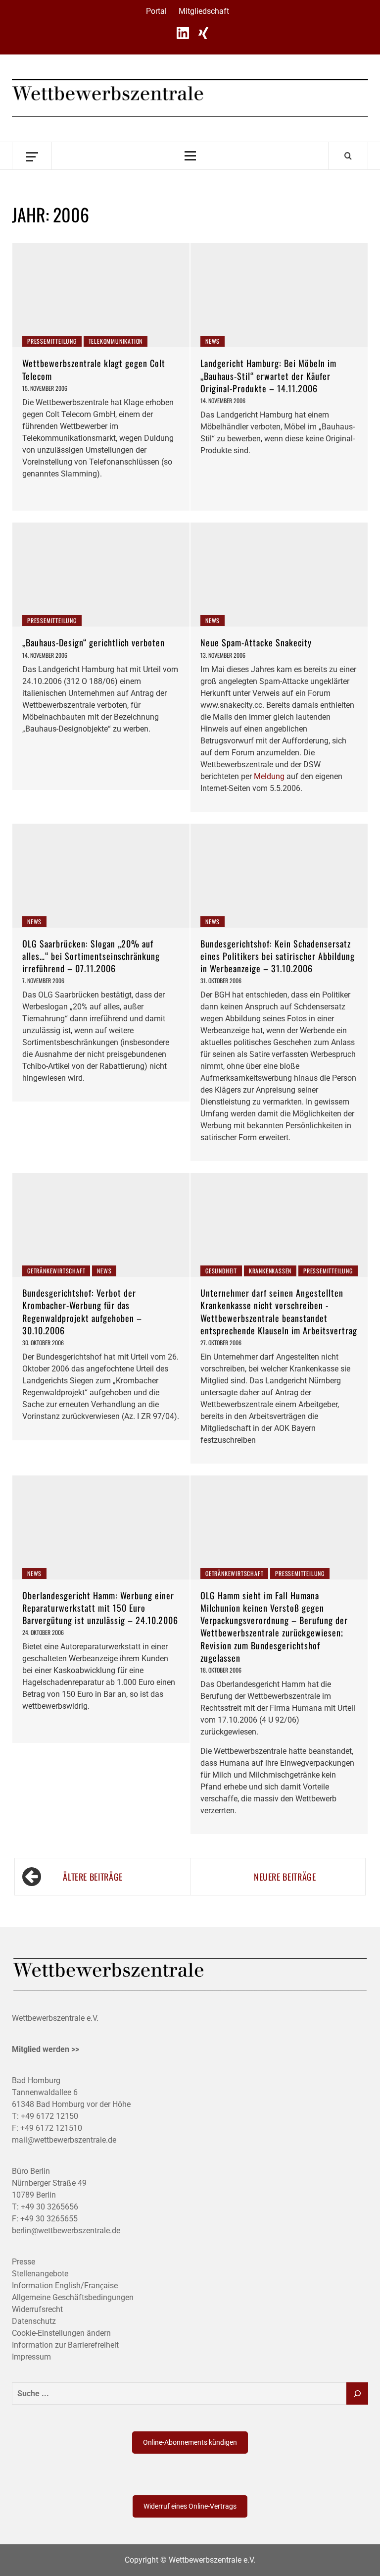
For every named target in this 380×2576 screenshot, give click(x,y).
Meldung (269, 776)
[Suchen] (357, 2393)
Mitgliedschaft (204, 11)
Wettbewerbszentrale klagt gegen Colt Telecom (94, 369)
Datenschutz (34, 2321)
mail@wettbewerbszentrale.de (64, 2140)
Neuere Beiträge (285, 1877)
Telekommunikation (116, 341)
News (213, 341)
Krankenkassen (270, 1271)
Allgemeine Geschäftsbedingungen (73, 2297)
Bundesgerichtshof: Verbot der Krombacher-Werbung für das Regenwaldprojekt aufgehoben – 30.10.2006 (82, 1312)
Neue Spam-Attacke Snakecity (256, 642)
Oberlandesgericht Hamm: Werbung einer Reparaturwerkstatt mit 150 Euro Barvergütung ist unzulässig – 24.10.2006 (100, 1608)
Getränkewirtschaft (56, 1271)
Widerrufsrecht (37, 2309)
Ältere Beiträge (93, 1877)
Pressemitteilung (52, 341)
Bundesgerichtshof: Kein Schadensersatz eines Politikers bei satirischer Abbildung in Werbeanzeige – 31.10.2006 (278, 956)
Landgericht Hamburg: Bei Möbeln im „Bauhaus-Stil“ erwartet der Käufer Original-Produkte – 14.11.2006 (268, 375)
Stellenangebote (40, 2274)
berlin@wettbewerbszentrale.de (66, 2231)
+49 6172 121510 (51, 2128)
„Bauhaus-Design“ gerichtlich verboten (94, 642)
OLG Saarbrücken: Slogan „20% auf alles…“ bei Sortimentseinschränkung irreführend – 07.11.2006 (91, 956)
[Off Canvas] (32, 156)
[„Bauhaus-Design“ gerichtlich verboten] (101, 575)
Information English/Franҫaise (65, 2286)
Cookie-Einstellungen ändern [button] (61, 2333)
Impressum (31, 2357)
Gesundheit (221, 1271)
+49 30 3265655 (49, 2219)
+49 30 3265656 (49, 2207)
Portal (156, 11)
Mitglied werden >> (46, 2049)
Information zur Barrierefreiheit (65, 2345)
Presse (24, 2262)
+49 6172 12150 (49, 2116)
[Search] (348, 156)
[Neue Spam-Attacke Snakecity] (279, 575)
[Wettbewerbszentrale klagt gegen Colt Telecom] (101, 295)
